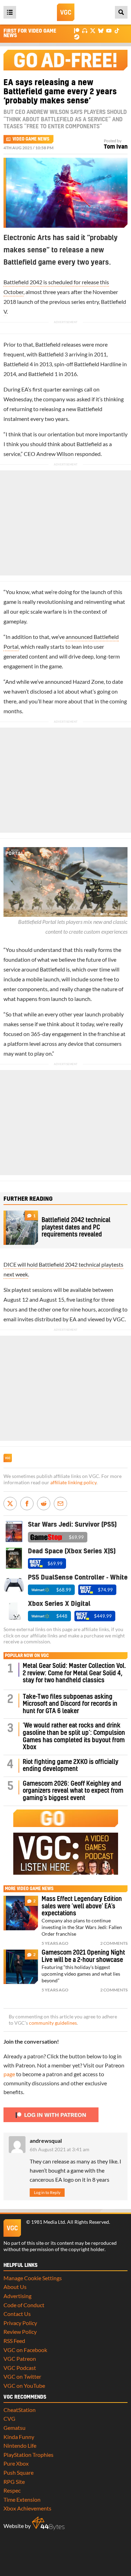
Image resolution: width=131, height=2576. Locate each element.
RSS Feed (14, 2341)
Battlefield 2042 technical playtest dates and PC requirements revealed (76, 1227)
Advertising (17, 2296)
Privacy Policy (20, 2323)
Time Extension (22, 2499)
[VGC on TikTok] (117, 30)
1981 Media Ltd (48, 2222)
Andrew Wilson (55, 454)
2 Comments (114, 1943)
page (9, 2074)
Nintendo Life (20, 2445)
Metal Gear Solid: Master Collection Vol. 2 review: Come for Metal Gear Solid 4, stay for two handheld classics (74, 1673)
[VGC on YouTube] (109, 30)
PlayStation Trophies (28, 2455)
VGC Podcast (20, 2368)
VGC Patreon (20, 2359)
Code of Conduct (24, 2305)
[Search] (121, 12)
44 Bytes (48, 2523)
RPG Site (14, 2482)
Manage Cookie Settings (33, 2278)
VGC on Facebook (25, 2350)
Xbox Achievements (27, 2508)
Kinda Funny (19, 2437)
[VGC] (66, 12)
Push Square (19, 2472)
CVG (9, 2418)
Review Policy (20, 2332)
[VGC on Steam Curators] (77, 36)
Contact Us (17, 2314)
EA (25, 389)
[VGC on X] (93, 30)
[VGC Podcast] (85, 30)
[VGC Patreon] (77, 30)
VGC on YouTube (24, 2386)
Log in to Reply (47, 2192)
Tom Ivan (116, 147)
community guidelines (53, 2023)
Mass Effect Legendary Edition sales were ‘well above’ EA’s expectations (82, 1906)
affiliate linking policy (73, 1483)
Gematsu (14, 2428)
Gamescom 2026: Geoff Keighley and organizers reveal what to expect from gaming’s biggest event (73, 1791)
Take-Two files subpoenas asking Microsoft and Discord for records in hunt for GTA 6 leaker (70, 1704)
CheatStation (20, 2410)
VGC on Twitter (22, 2376)
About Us (15, 2287)
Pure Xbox (16, 2463)
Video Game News (31, 139)
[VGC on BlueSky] (101, 30)
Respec (12, 2490)
